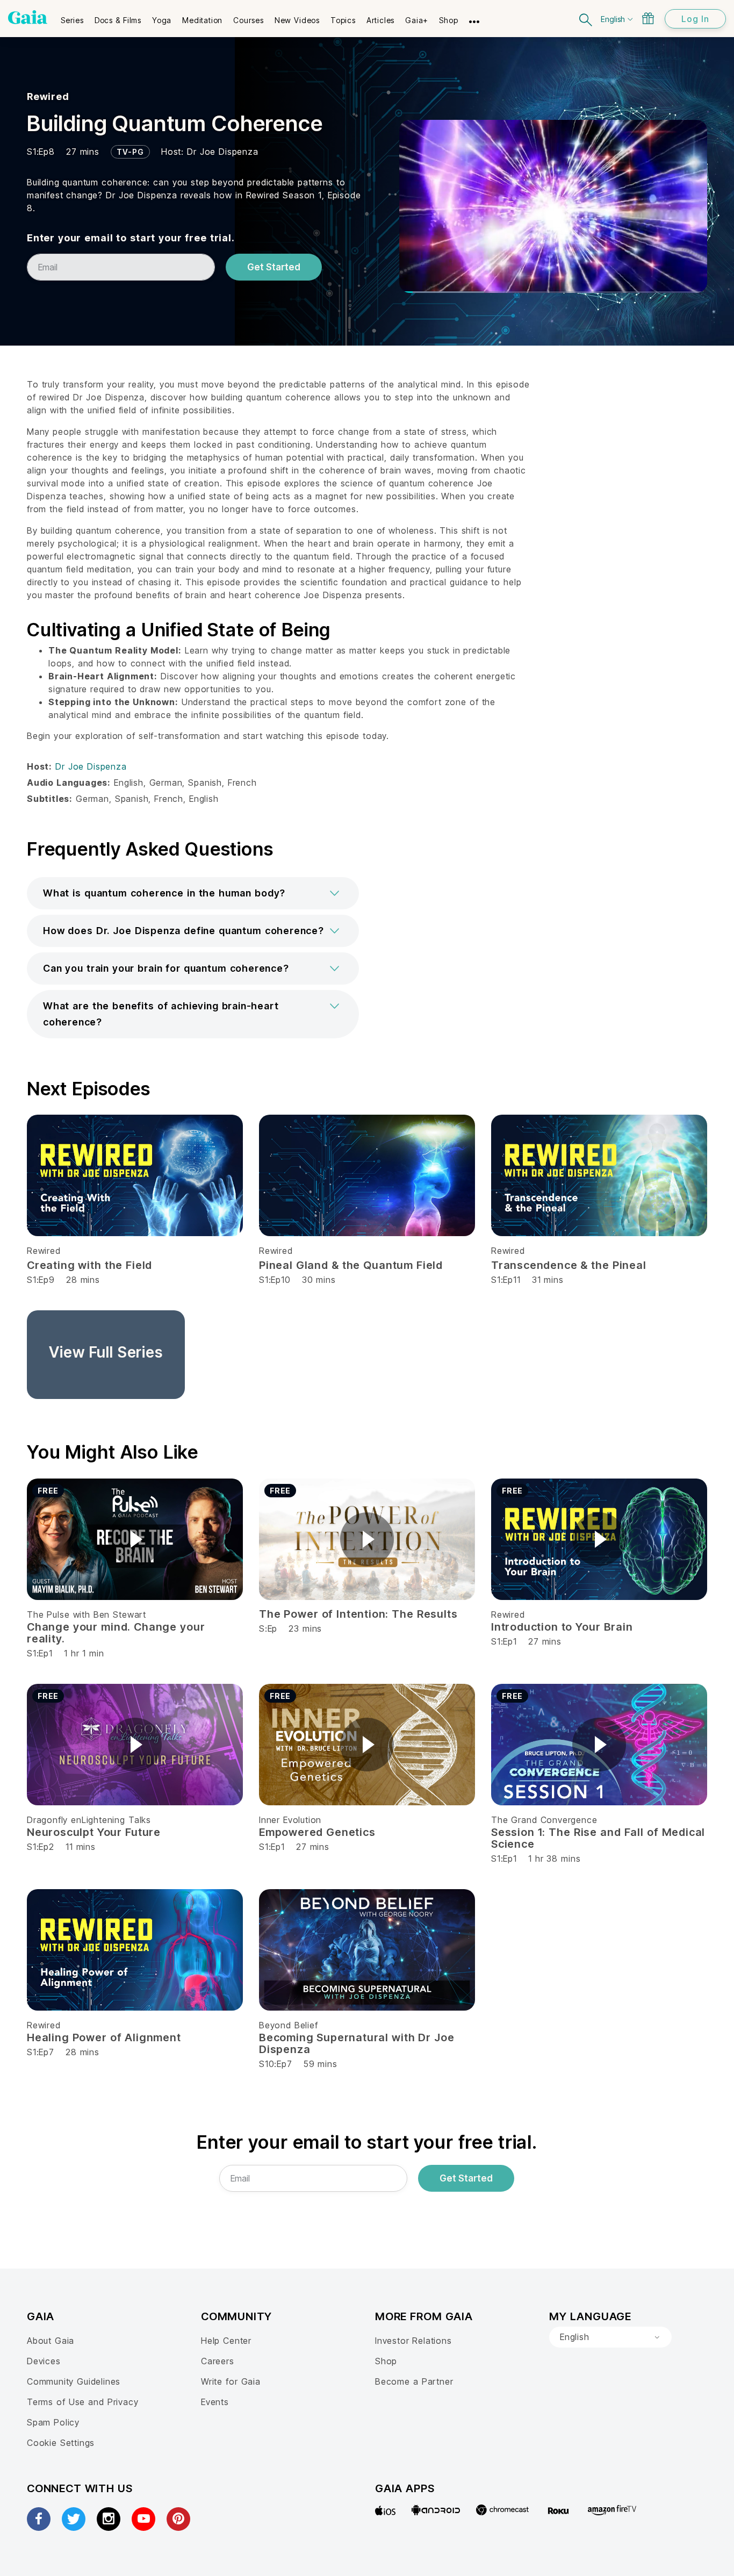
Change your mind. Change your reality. (116, 1633)
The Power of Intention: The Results (358, 1614)
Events (215, 2402)
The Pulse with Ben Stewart (87, 1615)
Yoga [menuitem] (162, 20)
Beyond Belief (289, 2025)
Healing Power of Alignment (104, 2037)
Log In (695, 19)
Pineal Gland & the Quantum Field (351, 1265)
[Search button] (586, 19)
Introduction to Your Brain (562, 1627)
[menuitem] (72, 17)
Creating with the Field (89, 1265)
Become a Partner (414, 2381)
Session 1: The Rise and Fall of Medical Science (598, 1838)
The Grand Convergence (544, 1820)
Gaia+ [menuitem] (417, 20)
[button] (193, 893)
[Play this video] (135, 1539)
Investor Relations (413, 2341)
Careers (218, 2361)
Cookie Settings (61, 2443)
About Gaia (51, 2341)
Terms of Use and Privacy (82, 2402)
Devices (44, 2361)
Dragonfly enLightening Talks (89, 1820)
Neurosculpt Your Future (94, 1832)
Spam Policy (53, 2422)
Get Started (274, 267)
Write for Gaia (231, 2381)
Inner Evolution (290, 1820)
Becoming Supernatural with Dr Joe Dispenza (357, 2043)
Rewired (48, 96)
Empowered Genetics (317, 1832)
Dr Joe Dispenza (223, 152)
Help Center (226, 2341)
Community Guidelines (74, 2381)
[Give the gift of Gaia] (648, 18)
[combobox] (610, 2337)
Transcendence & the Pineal (569, 1265)
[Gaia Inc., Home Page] (28, 17)
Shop (386, 2361)
